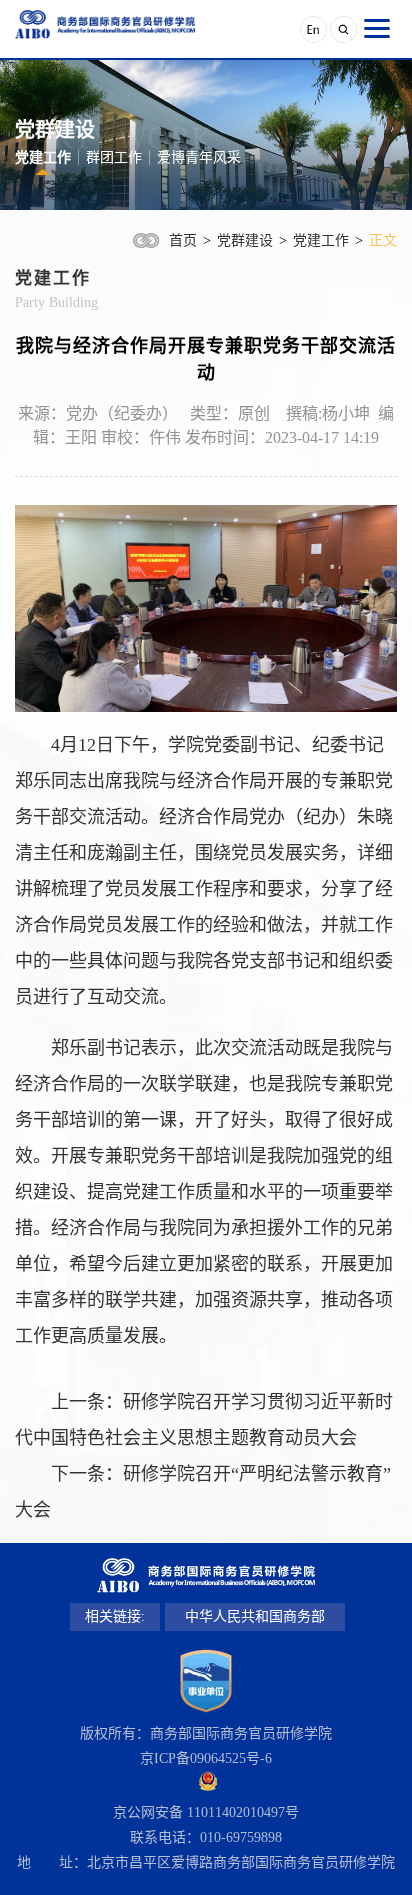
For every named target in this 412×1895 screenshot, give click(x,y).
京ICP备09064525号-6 (206, 1758)
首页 (183, 240)
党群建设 (245, 240)
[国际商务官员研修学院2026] (105, 24)
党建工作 (43, 157)
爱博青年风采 (199, 157)
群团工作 (114, 157)
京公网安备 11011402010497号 (206, 1812)
